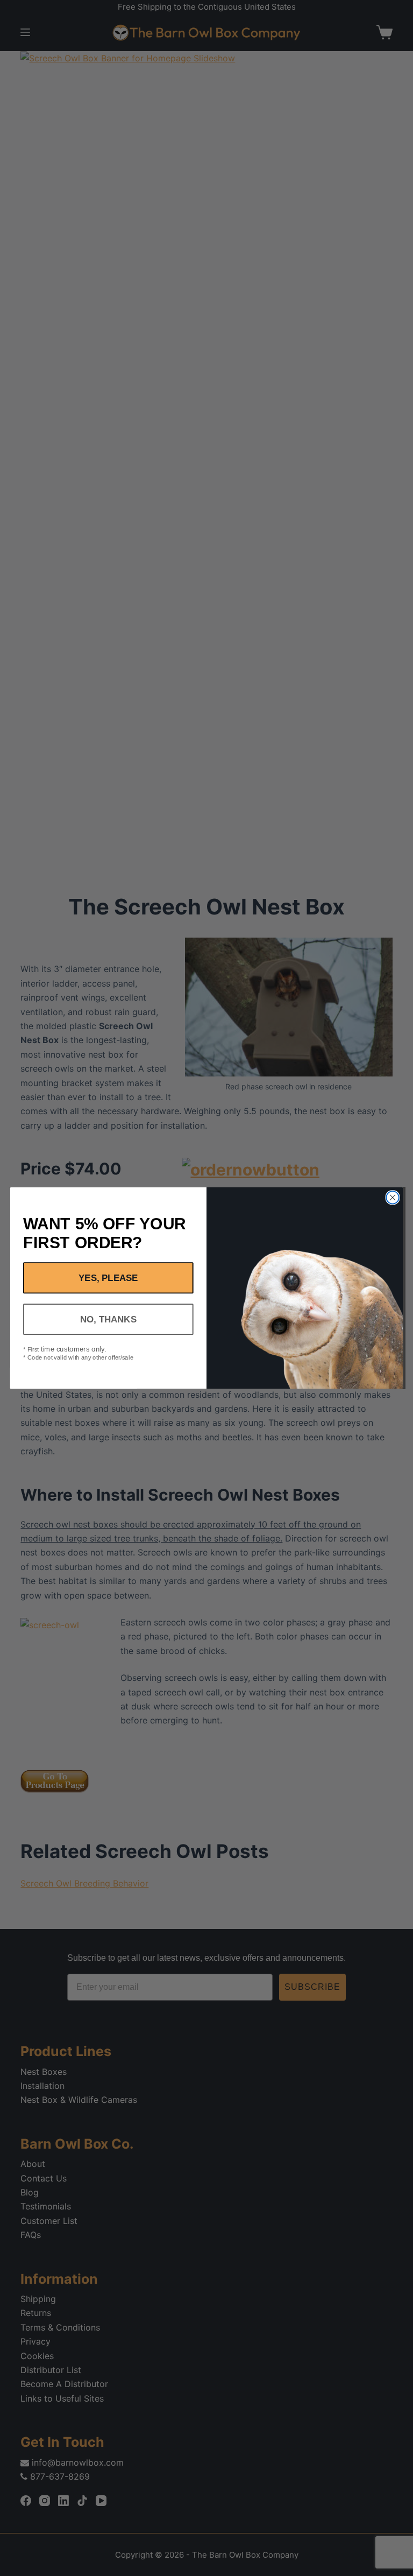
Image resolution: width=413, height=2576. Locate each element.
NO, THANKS (108, 1319)
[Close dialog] (392, 1197)
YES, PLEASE (108, 1278)
